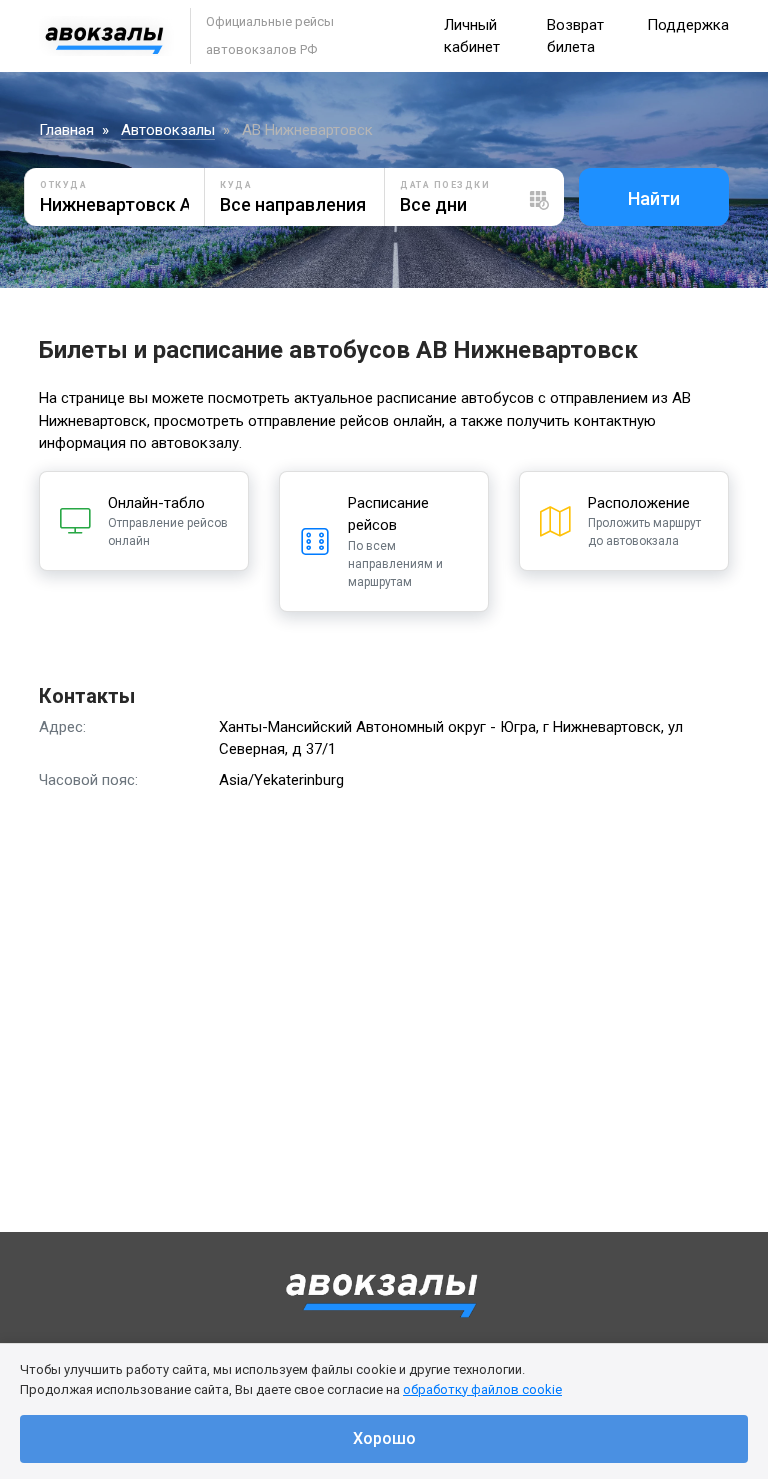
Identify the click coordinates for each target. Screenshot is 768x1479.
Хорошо (384, 1438)
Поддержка (688, 25)
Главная (66, 130)
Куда (236, 185)
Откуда (63, 185)
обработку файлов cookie (482, 1389)
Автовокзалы (168, 130)
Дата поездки (445, 185)
